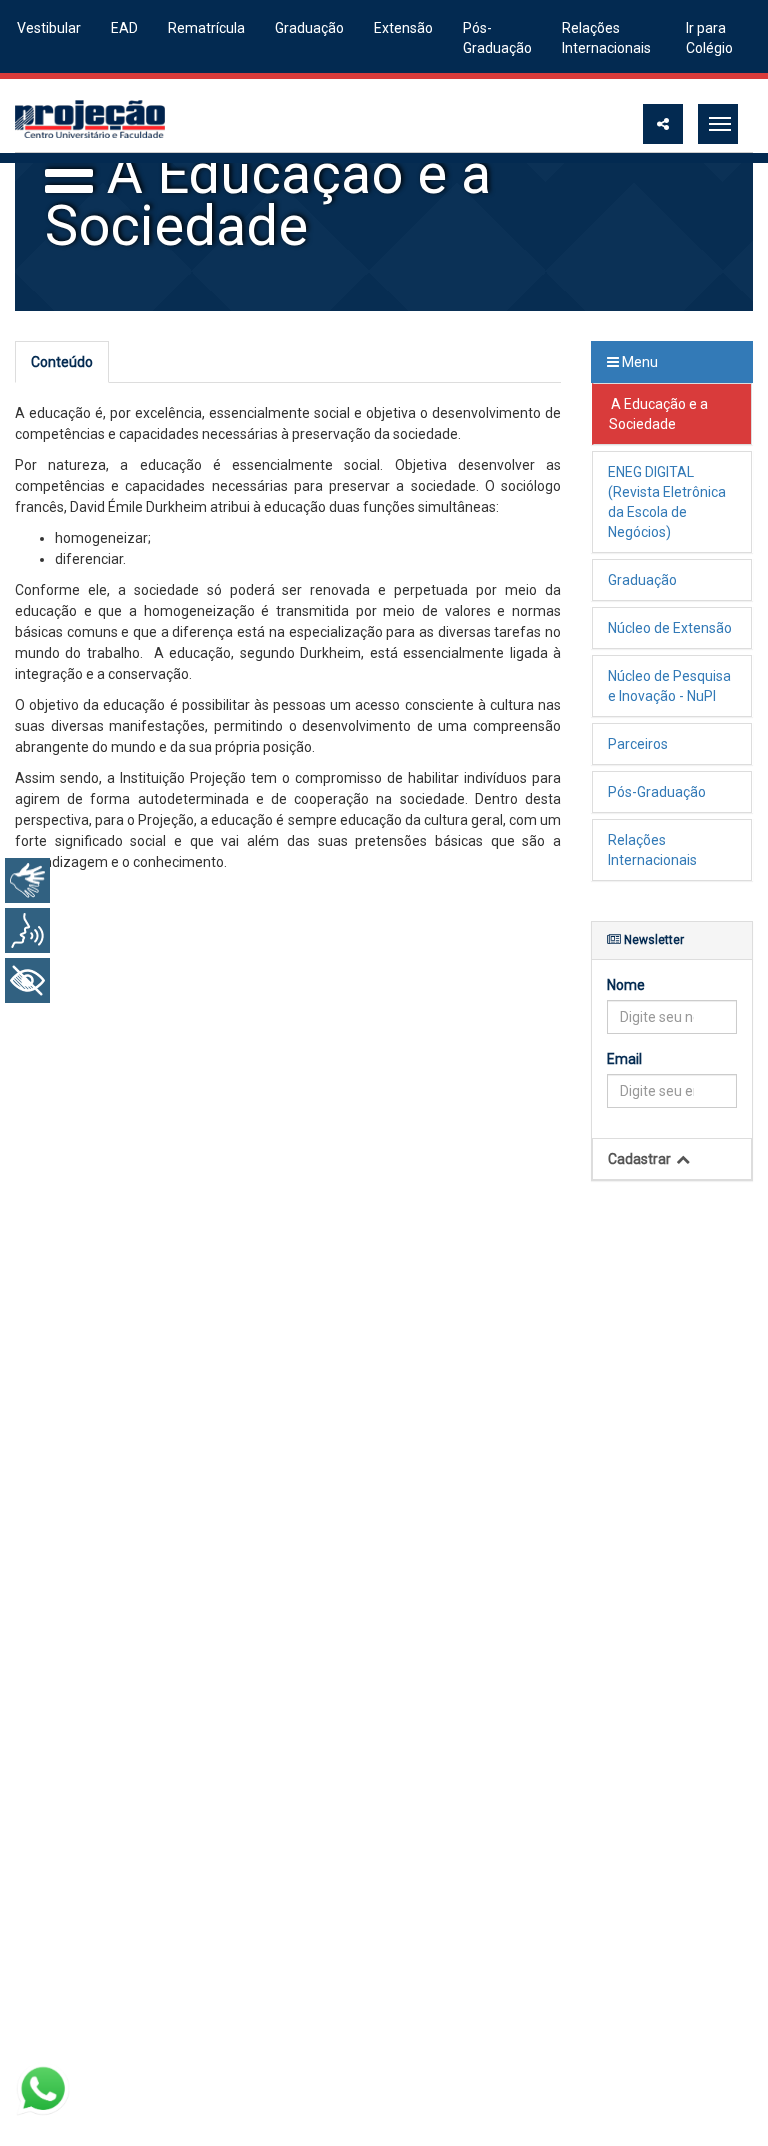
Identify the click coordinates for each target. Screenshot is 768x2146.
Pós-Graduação (497, 38)
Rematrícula (206, 28)
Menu (638, 362)
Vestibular (49, 28)
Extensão (403, 28)
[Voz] (27, 930)
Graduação (309, 28)
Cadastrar (641, 1159)
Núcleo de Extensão (670, 628)
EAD (124, 28)
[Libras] (27, 880)
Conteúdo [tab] (62, 362)
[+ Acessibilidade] (27, 980)
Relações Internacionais (606, 38)
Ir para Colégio (709, 38)
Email (624, 1059)
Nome (626, 985)
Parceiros (638, 744)
